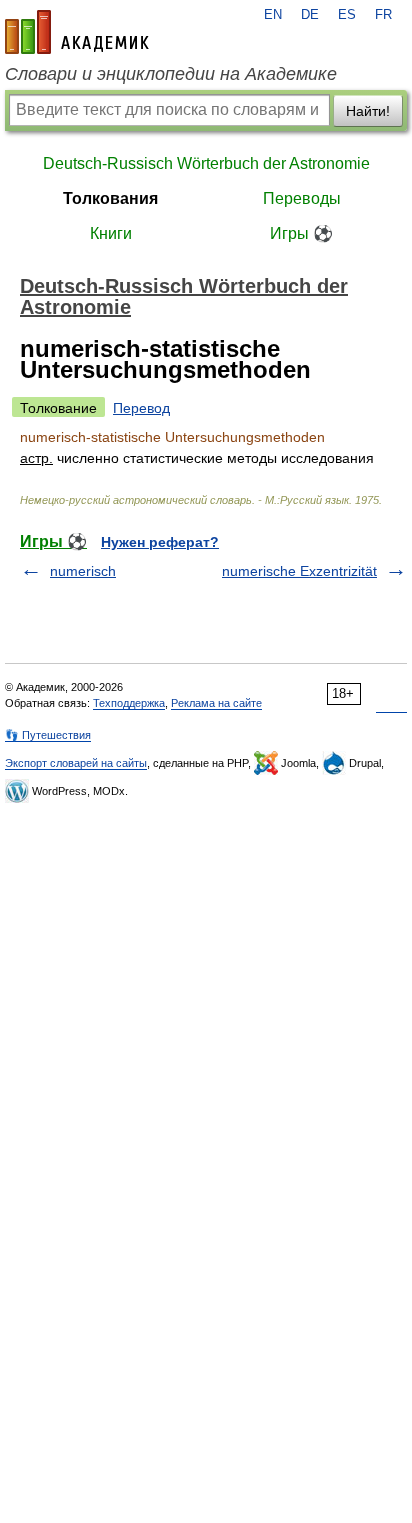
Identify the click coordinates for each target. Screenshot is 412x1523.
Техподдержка (129, 703)
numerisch (83, 571)
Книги (111, 233)
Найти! (368, 111)
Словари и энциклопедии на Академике (171, 74)
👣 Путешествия (48, 735)
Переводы (302, 198)
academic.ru (77, 32)
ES (347, 15)
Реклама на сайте (216, 703)
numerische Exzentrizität (299, 571)
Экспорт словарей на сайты (76, 763)
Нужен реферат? (160, 542)
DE (310, 15)
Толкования (110, 198)
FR (383, 15)
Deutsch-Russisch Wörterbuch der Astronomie (206, 163)
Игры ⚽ (301, 233)
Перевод (141, 408)
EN (273, 15)
